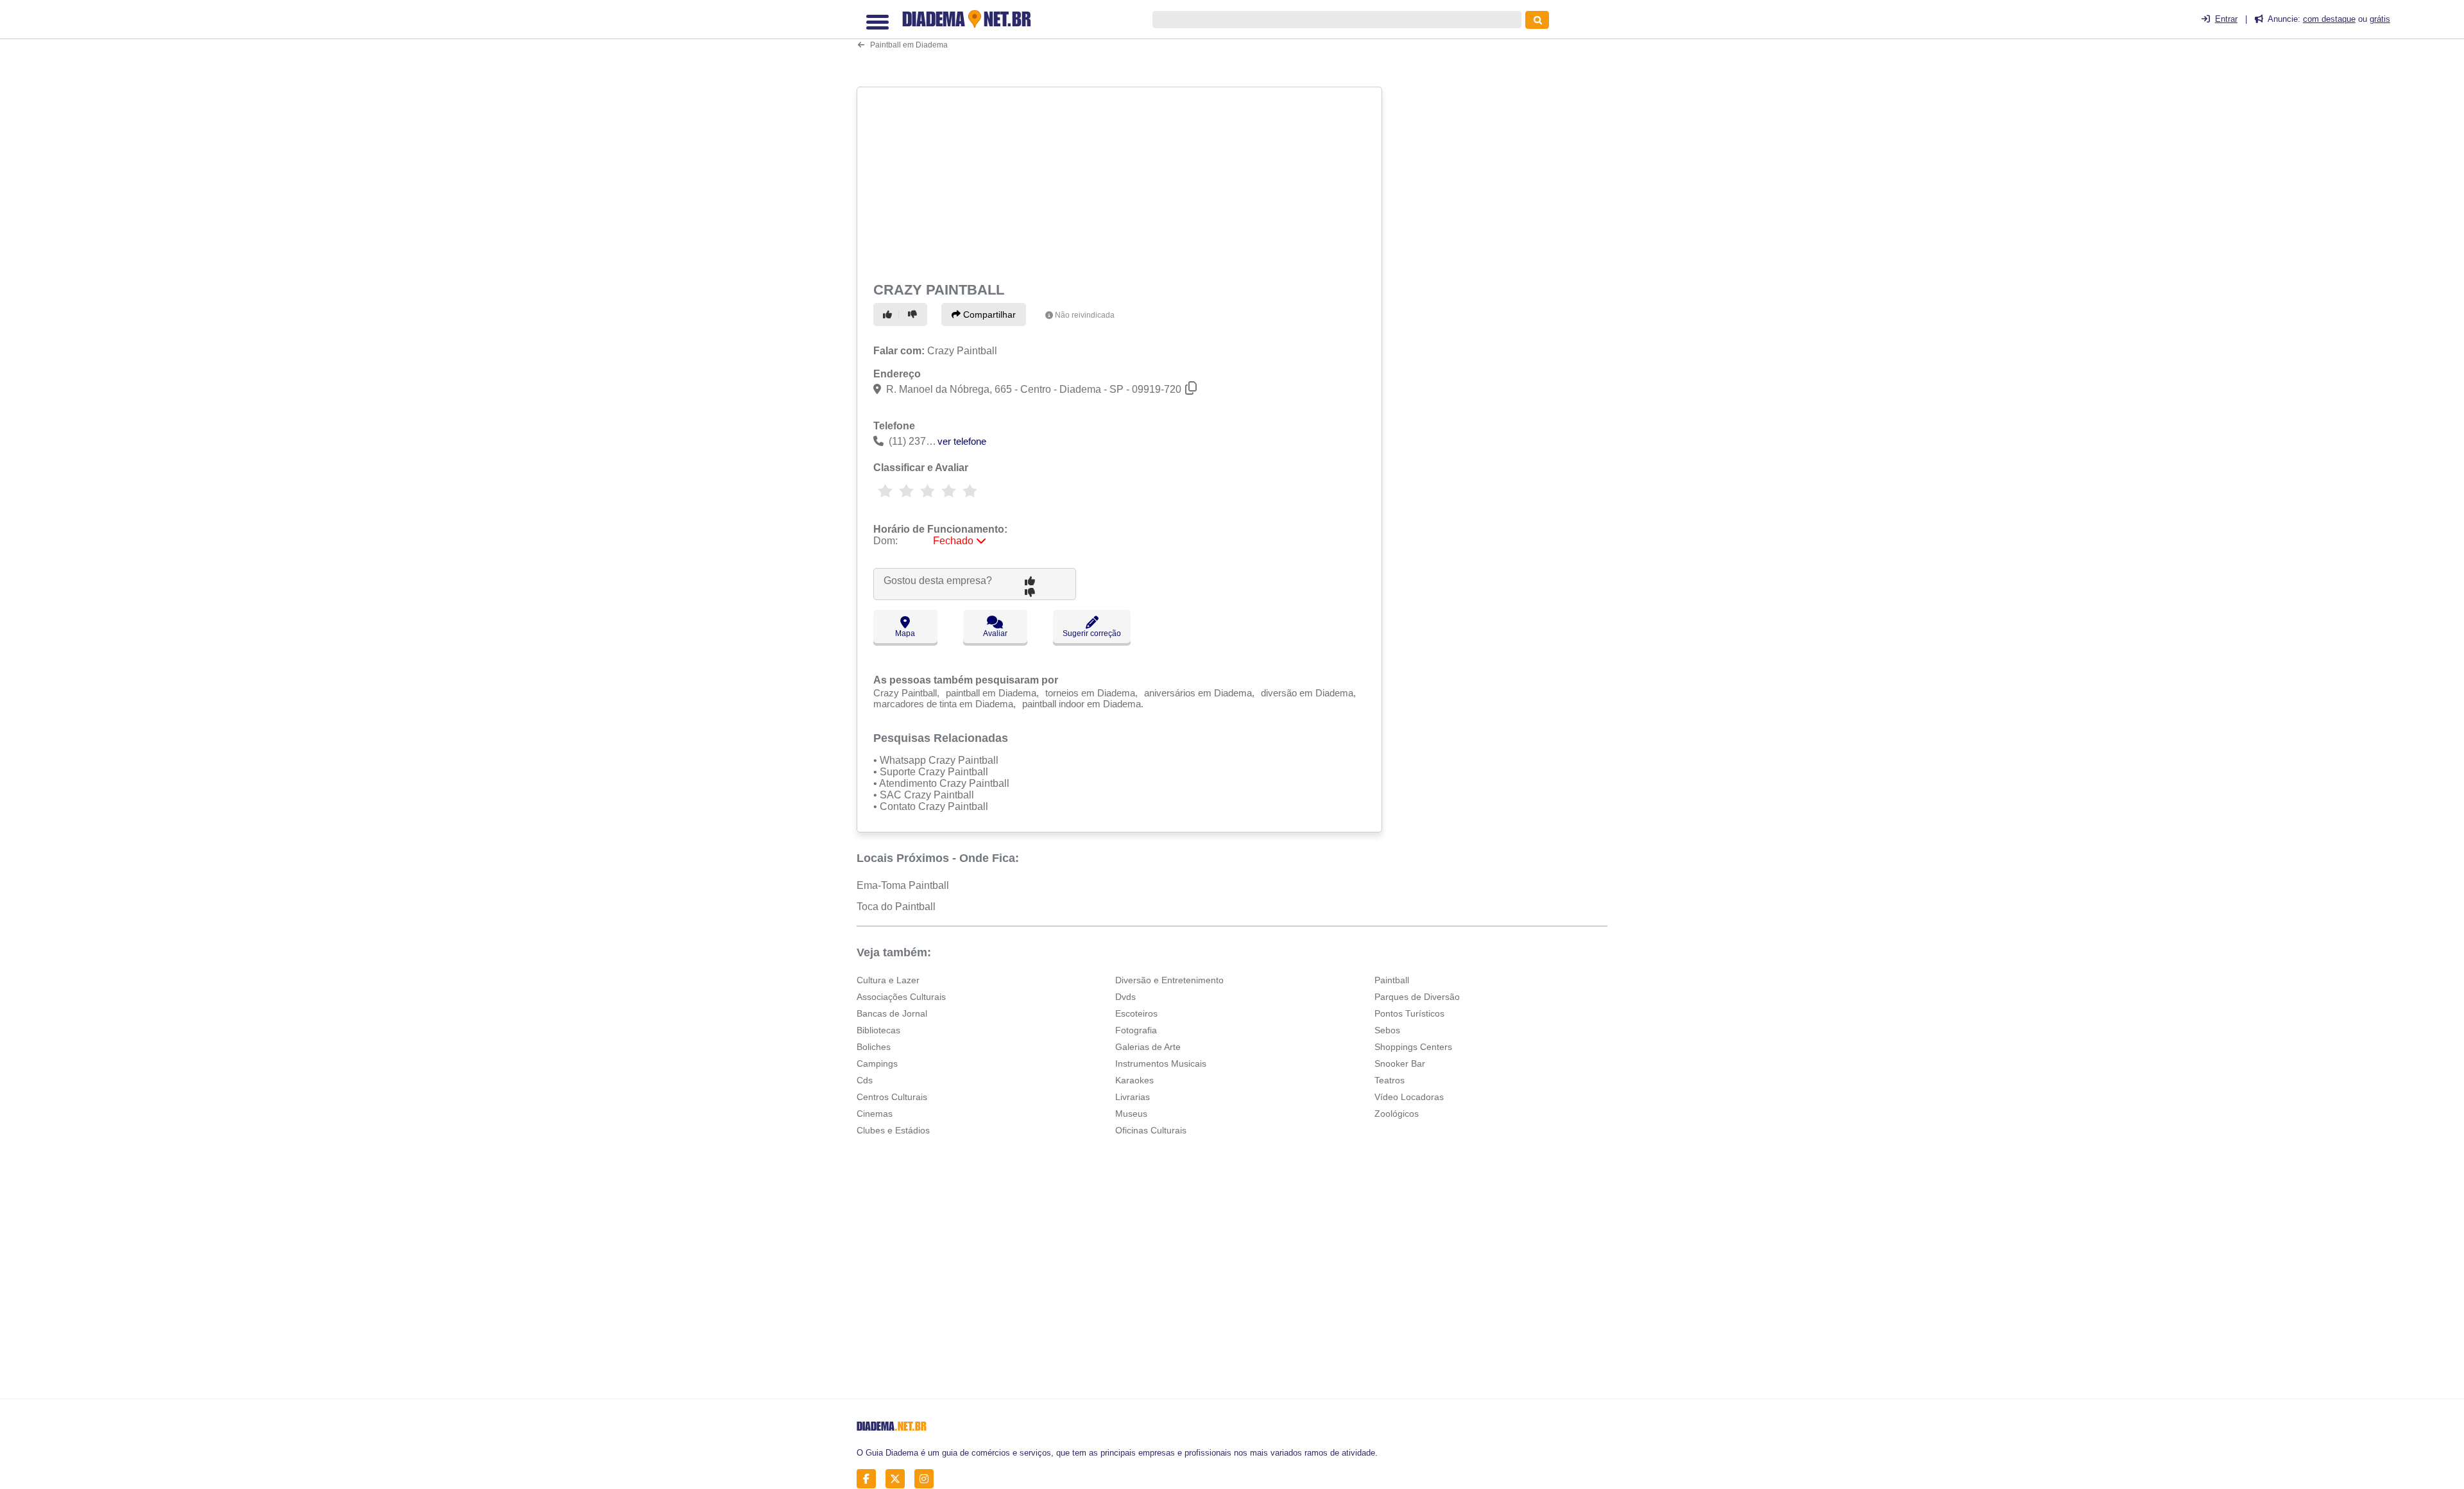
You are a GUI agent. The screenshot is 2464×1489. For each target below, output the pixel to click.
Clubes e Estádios (893, 1130)
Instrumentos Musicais (1161, 1063)
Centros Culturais (892, 1097)
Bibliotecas (878, 1030)
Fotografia (1136, 1030)
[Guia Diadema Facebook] (870, 1478)
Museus (1131, 1114)
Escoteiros (1136, 1013)
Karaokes (1134, 1080)
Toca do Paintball (896, 907)
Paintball (1392, 980)
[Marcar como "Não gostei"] (914, 314)
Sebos (1387, 1030)
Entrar (2226, 19)
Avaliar (995, 633)
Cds (865, 1080)
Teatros (1390, 1080)
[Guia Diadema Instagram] (928, 1478)
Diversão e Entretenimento (1169, 980)
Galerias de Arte (1148, 1047)
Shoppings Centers (1413, 1047)
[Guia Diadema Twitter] (899, 1478)
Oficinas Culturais (1151, 1130)
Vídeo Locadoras (1409, 1097)
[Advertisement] (1121, 182)
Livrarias (1133, 1097)
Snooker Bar (1400, 1063)
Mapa (905, 633)
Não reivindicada (1085, 315)
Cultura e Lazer (888, 980)
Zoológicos (1397, 1114)
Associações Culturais (901, 997)
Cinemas (875, 1114)
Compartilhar (988, 314)
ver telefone (962, 441)
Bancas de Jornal (892, 1013)
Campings (877, 1063)
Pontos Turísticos (1409, 1013)
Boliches (874, 1047)
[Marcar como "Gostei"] (889, 314)
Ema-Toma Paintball (903, 885)
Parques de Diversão (1417, 997)
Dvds (1125, 997)
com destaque (2329, 19)
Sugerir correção (1092, 633)
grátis (2380, 19)
